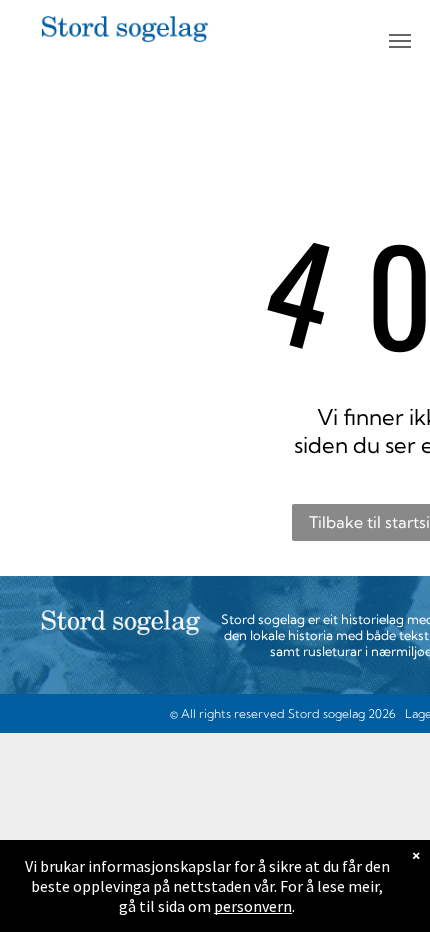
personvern (253, 906)
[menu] (400, 41)
